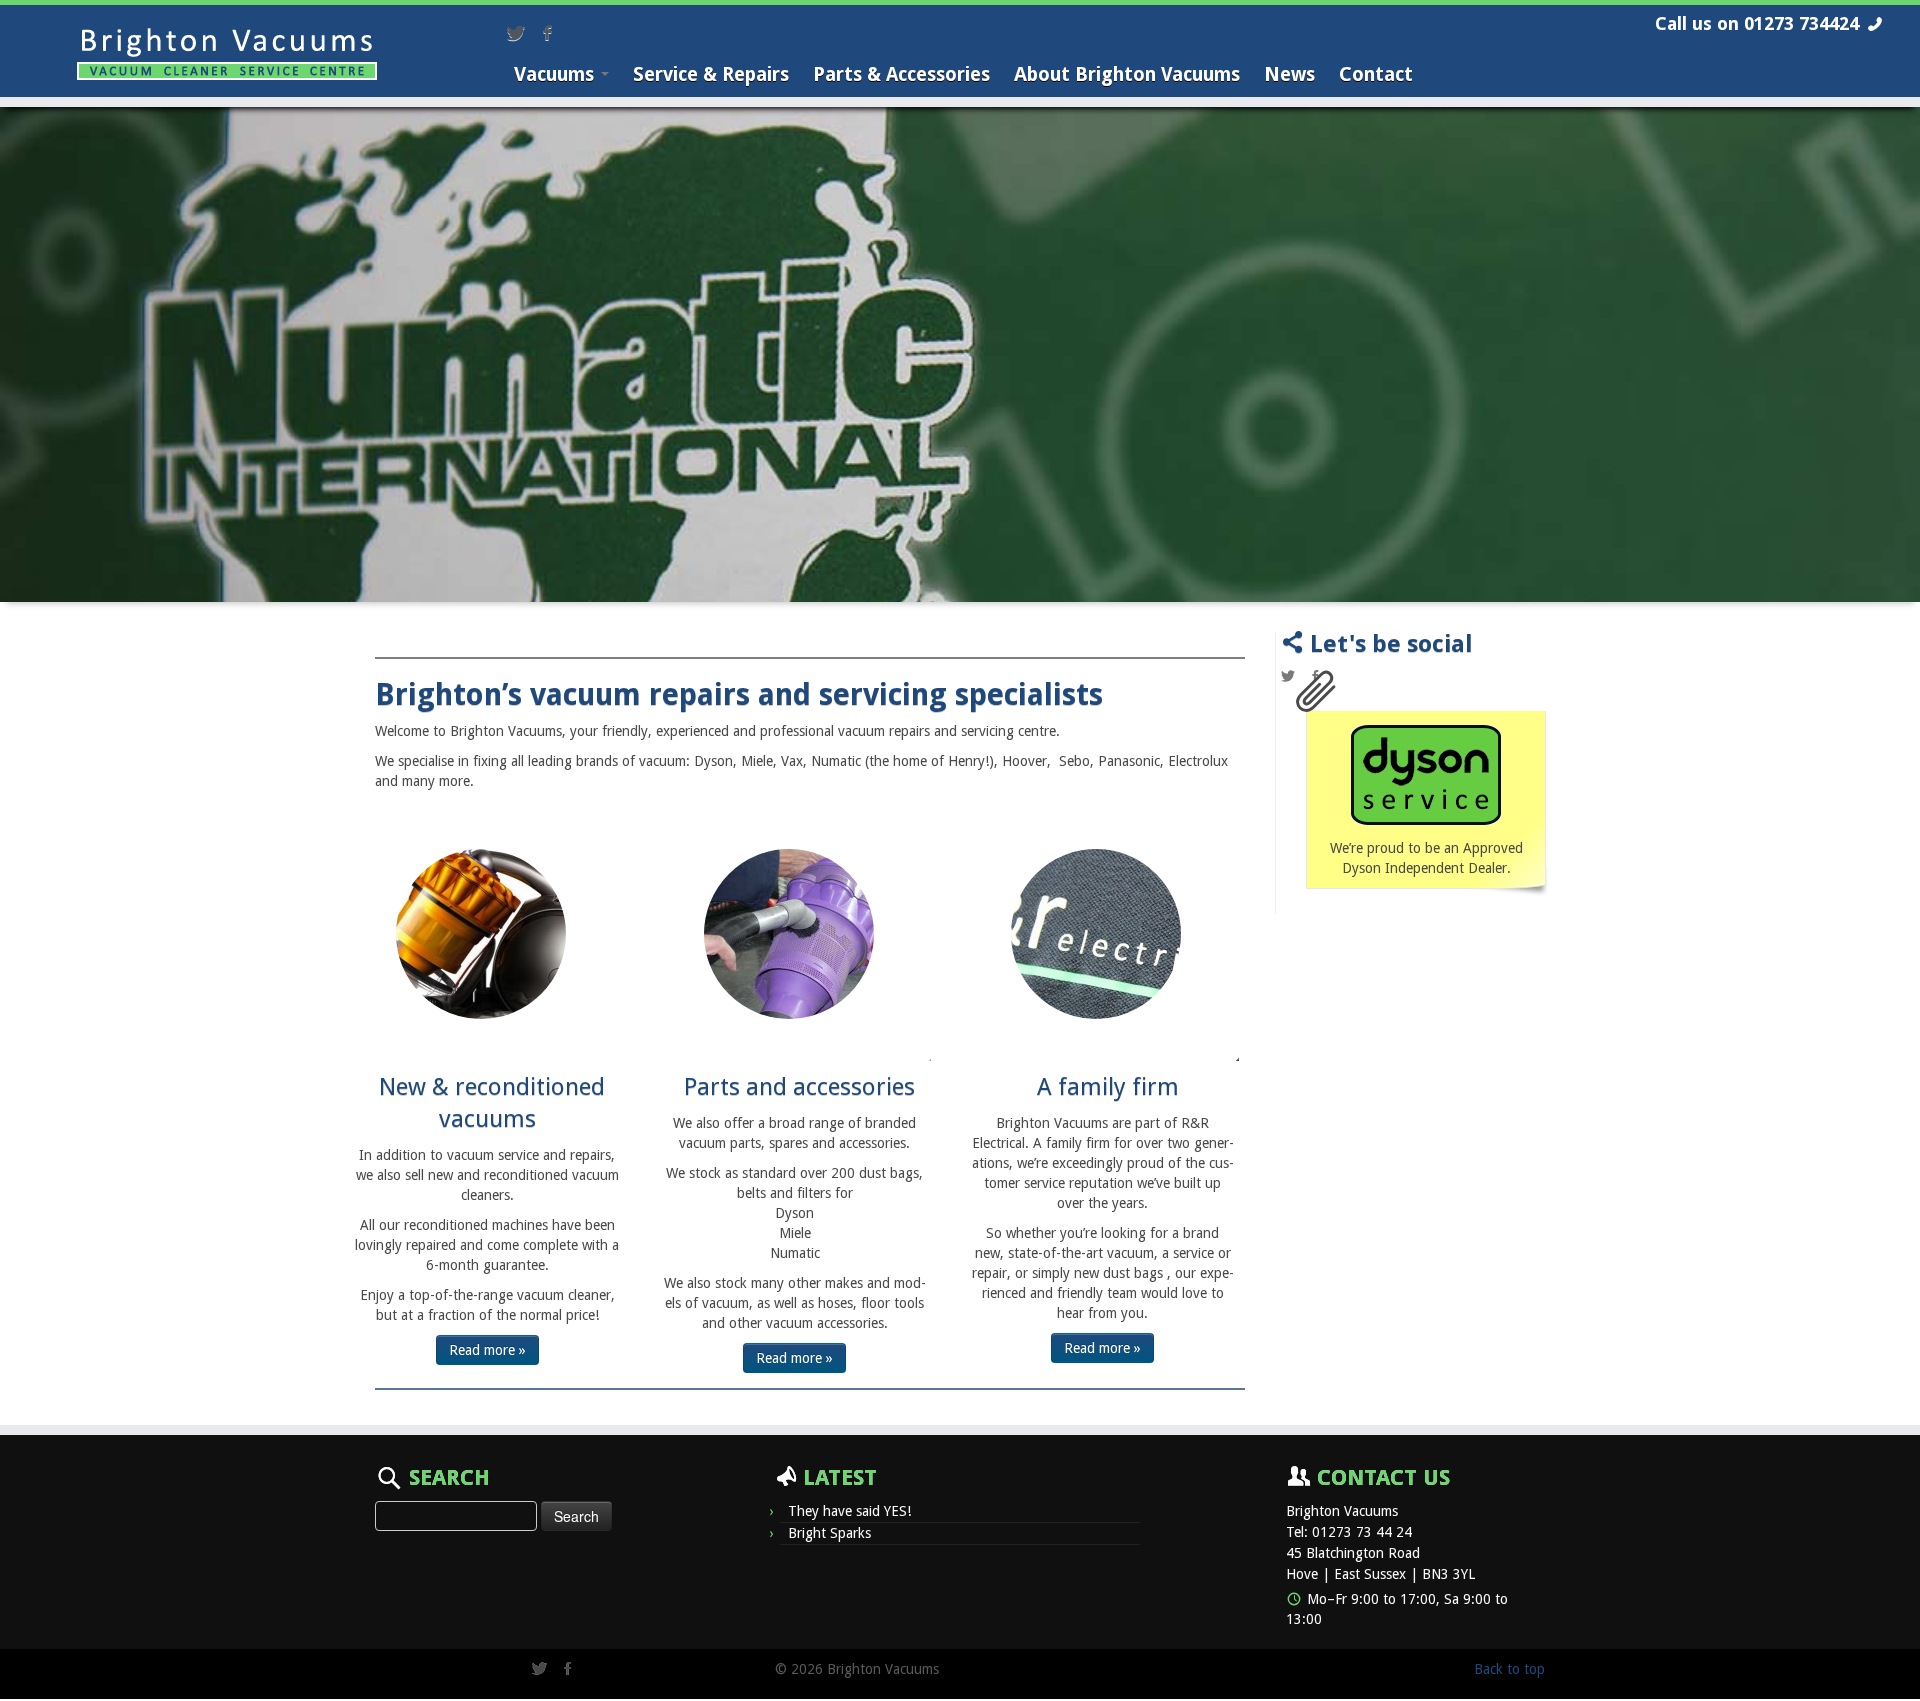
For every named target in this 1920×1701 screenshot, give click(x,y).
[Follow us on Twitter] (522, 35)
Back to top (1509, 1669)
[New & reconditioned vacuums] (481, 934)
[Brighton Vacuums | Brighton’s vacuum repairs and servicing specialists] (226, 54)
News (1289, 74)
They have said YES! (849, 1511)
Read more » (487, 1350)
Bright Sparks (829, 1533)
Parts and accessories (799, 1087)
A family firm (1108, 1087)
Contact (1376, 74)
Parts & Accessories (901, 74)
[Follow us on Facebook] (553, 35)
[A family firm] (1096, 934)
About (1127, 74)
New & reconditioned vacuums (492, 1103)
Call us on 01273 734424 (1757, 23)
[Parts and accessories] (789, 934)
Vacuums (556, 74)
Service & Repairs (711, 74)
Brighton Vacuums (1342, 1511)
